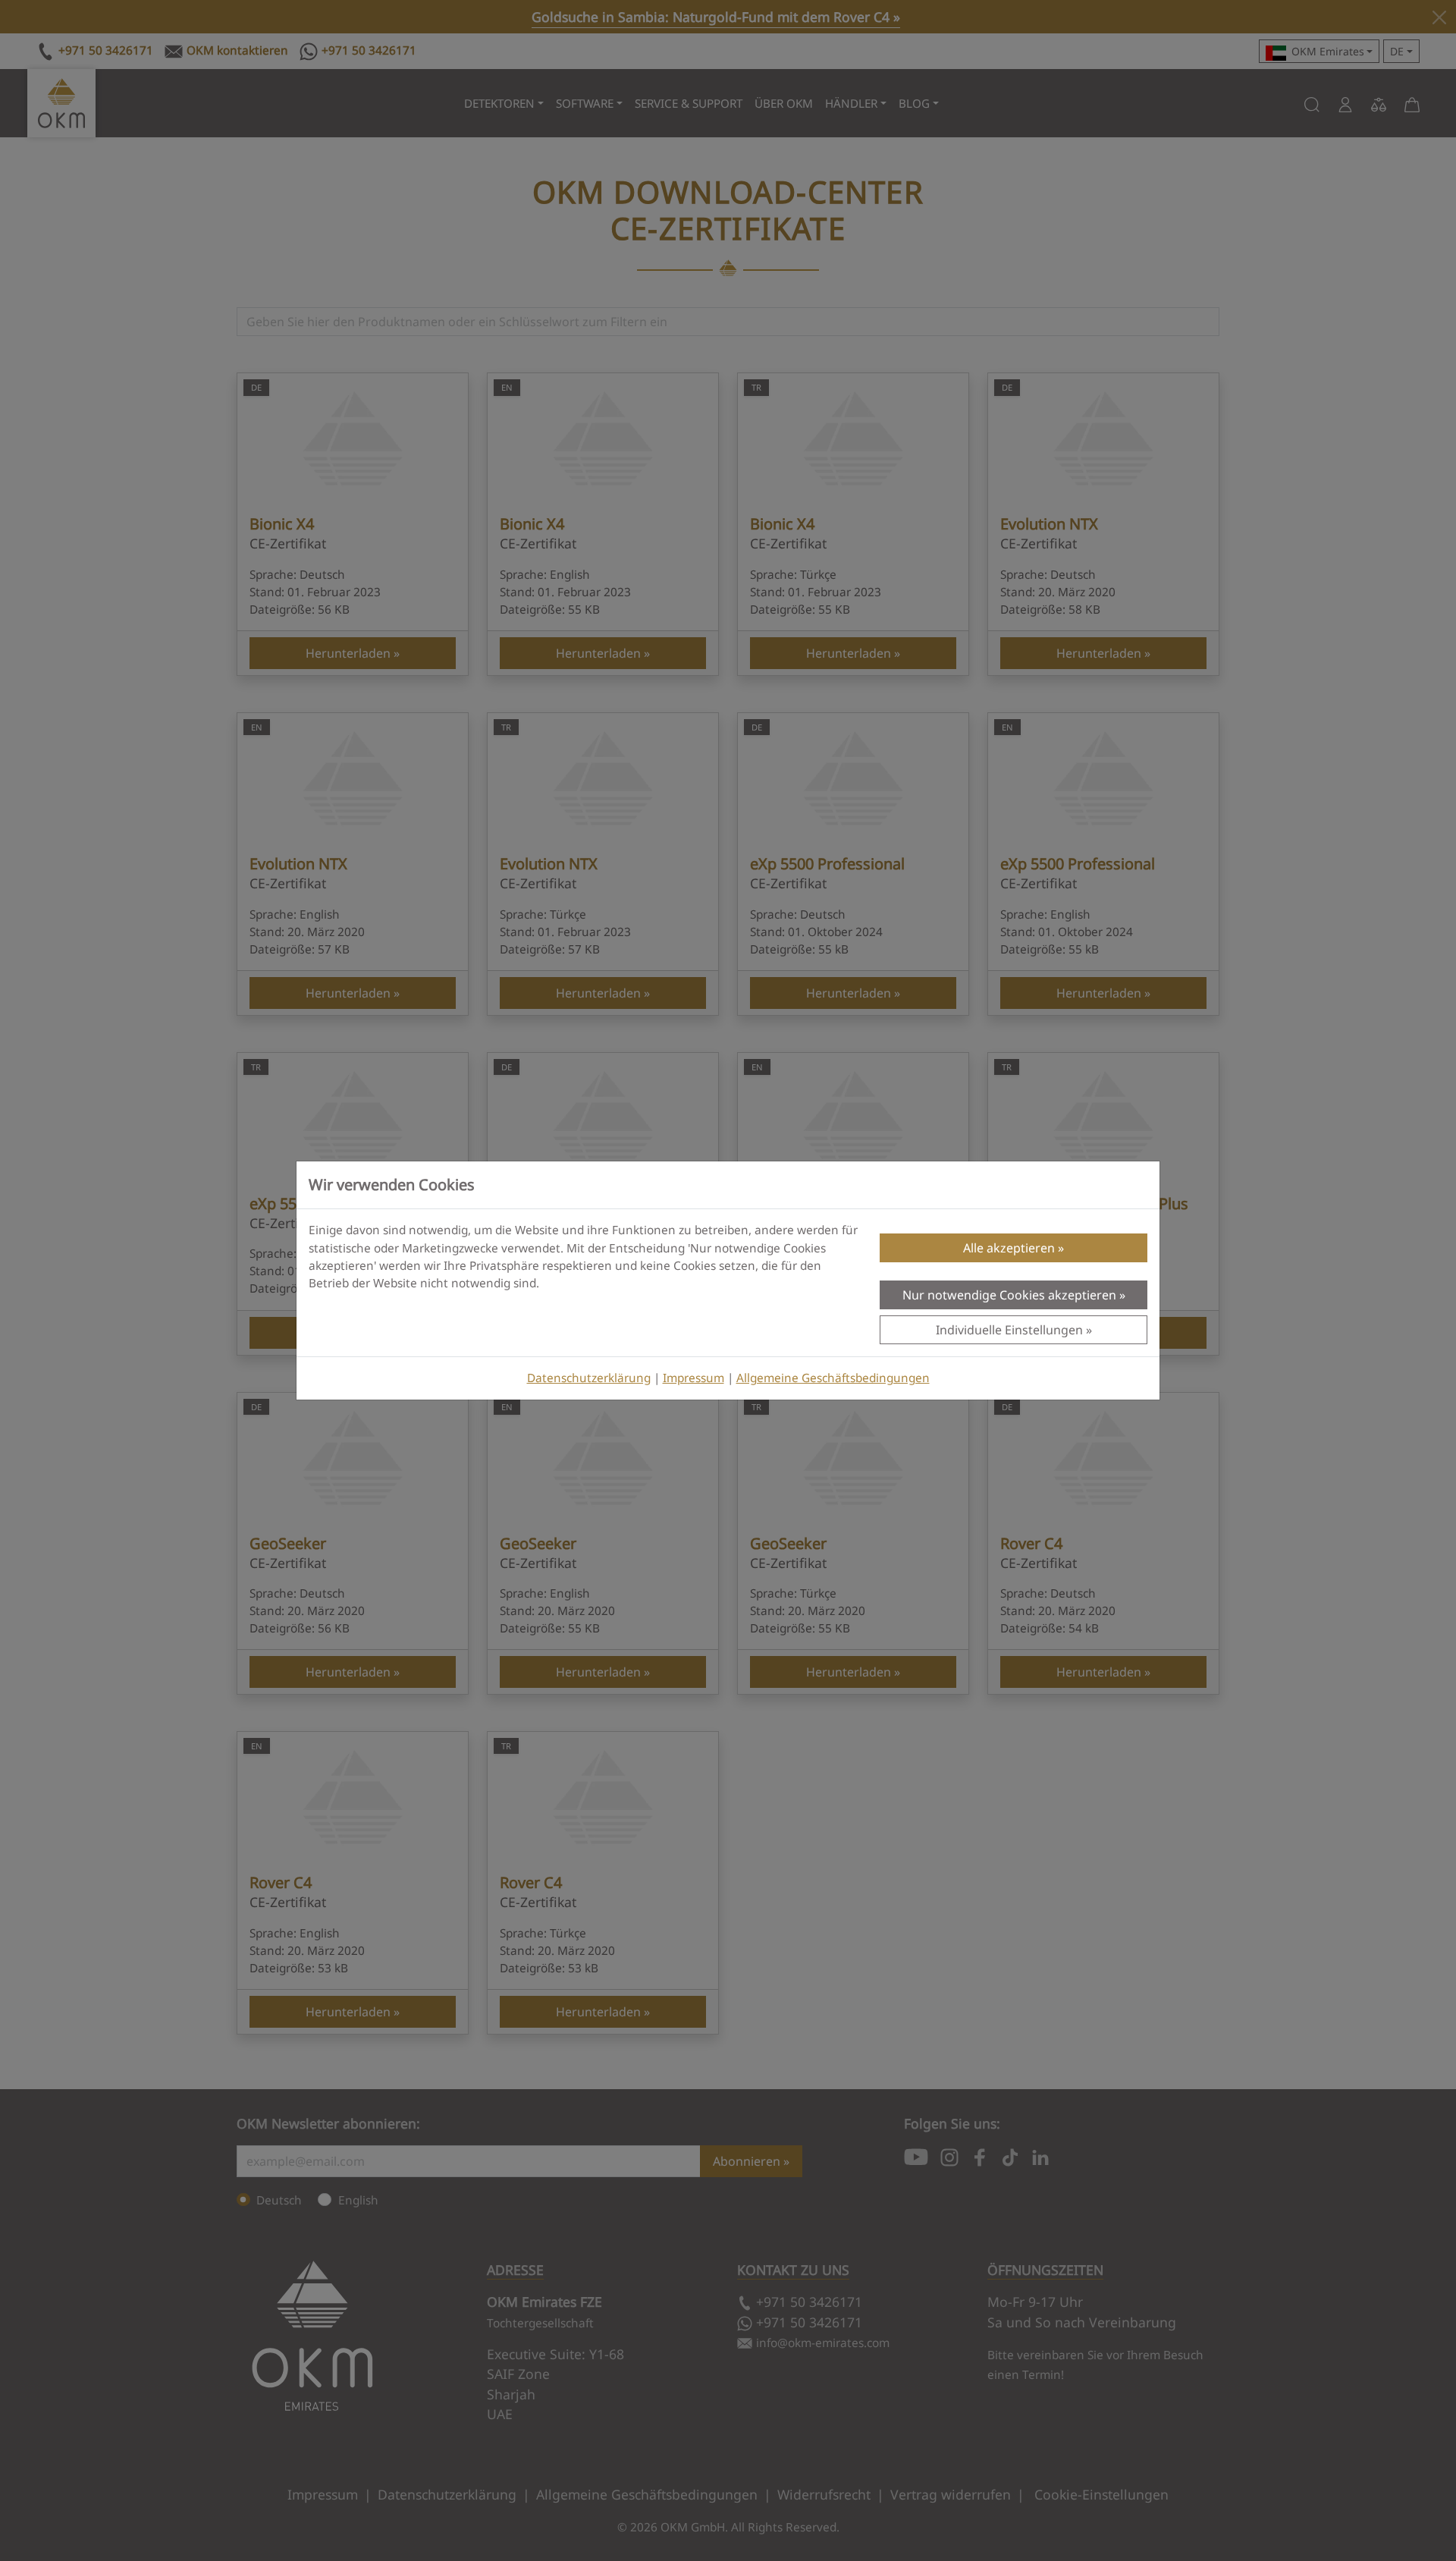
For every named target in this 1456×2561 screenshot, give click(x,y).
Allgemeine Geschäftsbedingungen (833, 1378)
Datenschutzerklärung (589, 1378)
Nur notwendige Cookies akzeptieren (1009, 1295)
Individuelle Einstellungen (1009, 1330)
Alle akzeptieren (1009, 1248)
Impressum (693, 1378)
